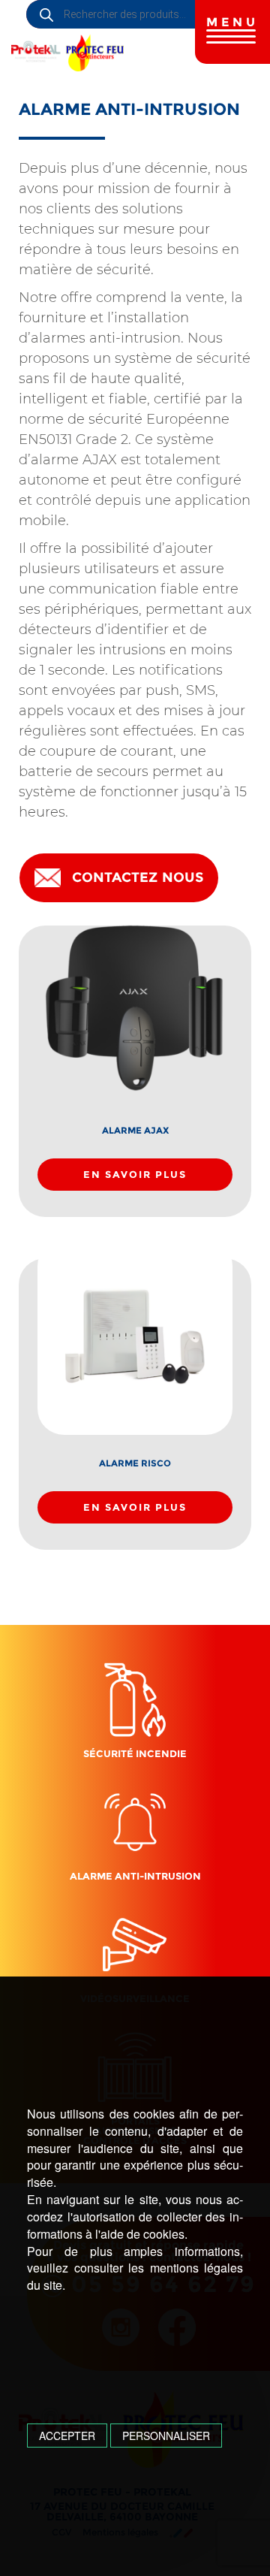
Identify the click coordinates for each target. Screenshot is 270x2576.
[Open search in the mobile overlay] (148, 14)
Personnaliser (166, 2436)
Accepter (67, 2436)
